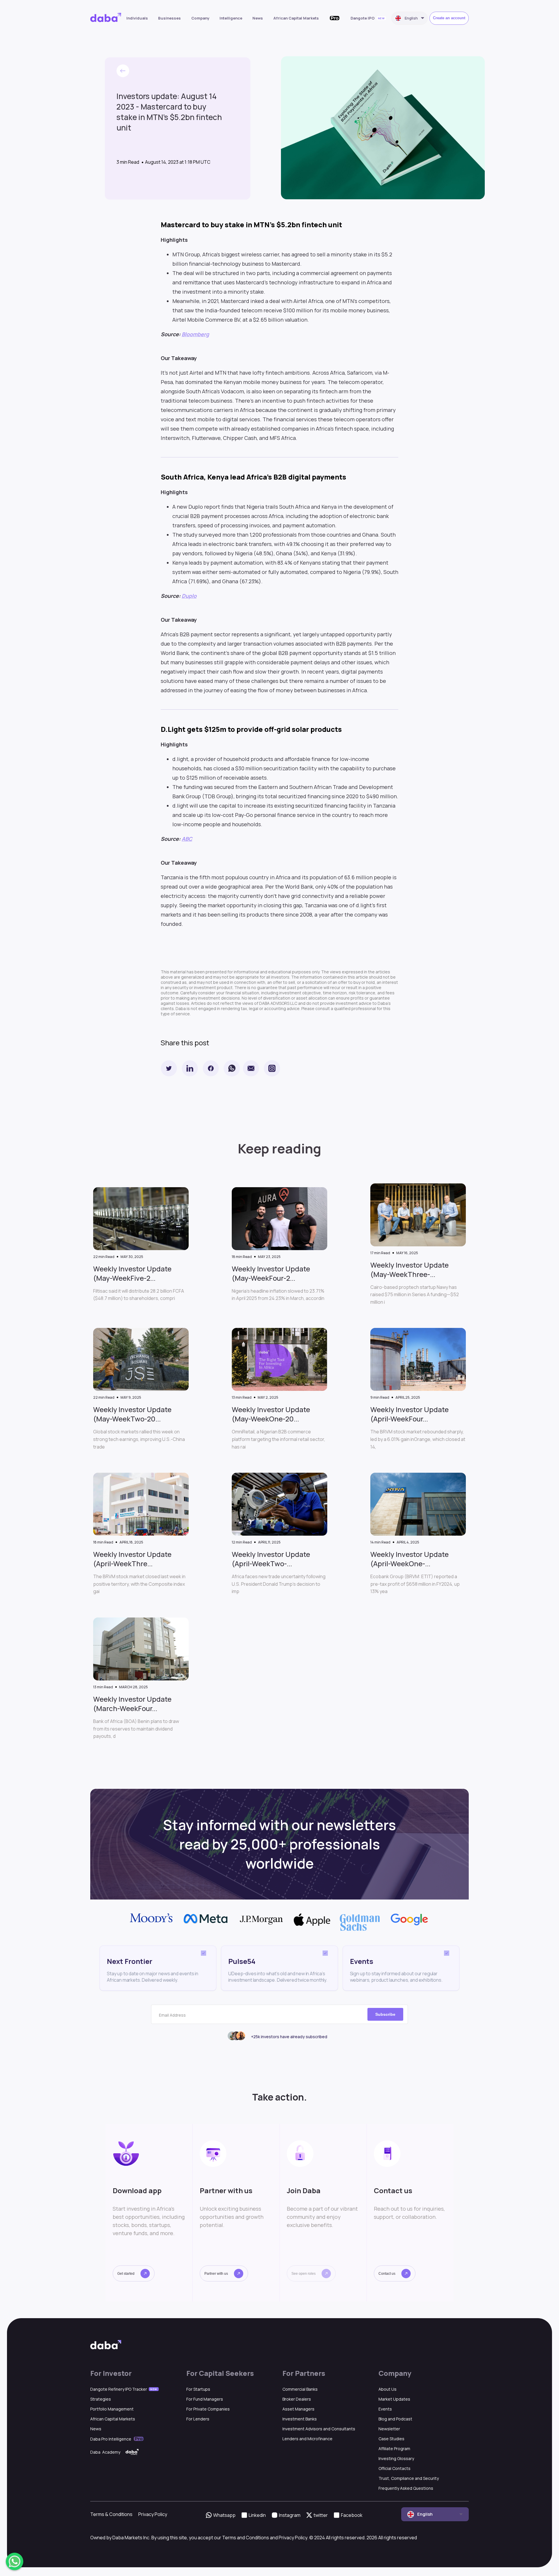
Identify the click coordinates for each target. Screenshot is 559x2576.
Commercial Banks (300, 2389)
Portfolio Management (112, 2409)
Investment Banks (300, 2419)
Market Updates (394, 2399)
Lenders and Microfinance (307, 2439)
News (258, 18)
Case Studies (391, 2439)
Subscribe (385, 2014)
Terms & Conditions (111, 2514)
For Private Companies (208, 2409)
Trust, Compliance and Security (409, 2478)
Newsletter (389, 2429)
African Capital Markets (296, 18)
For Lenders (198, 2419)
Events (385, 2409)
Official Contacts (395, 2468)
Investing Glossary (396, 2458)
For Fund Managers (205, 2399)
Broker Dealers (297, 2399)
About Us (388, 2389)
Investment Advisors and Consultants (319, 2429)
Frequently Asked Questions (406, 2488)
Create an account (449, 18)
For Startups (198, 2389)
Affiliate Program (394, 2449)
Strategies (101, 2399)
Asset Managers (298, 2409)
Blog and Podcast (395, 2419)
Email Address (172, 2015)
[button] (134, 2273)
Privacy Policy (153, 2514)
